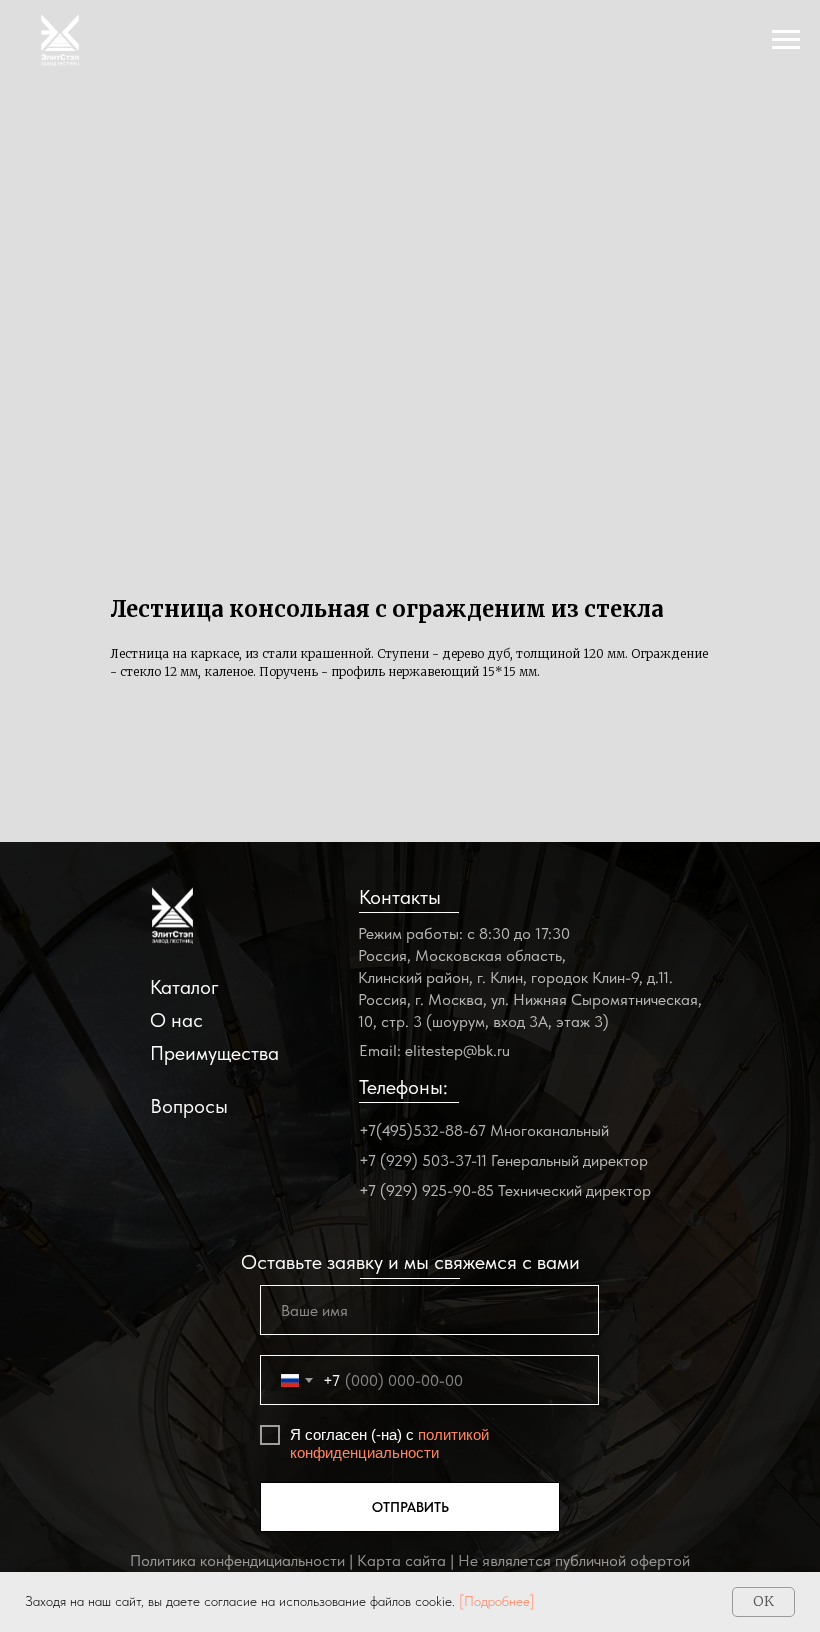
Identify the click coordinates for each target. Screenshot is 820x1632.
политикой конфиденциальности (389, 1443)
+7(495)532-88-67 (422, 1130)
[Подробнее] (497, 1601)
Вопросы (189, 1106)
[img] (172, 915)
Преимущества (214, 1053)
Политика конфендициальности (237, 1560)
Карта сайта (401, 1560)
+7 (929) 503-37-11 (423, 1160)
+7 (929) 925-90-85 (426, 1190)
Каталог (184, 987)
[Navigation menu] (786, 40)
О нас (176, 1020)
